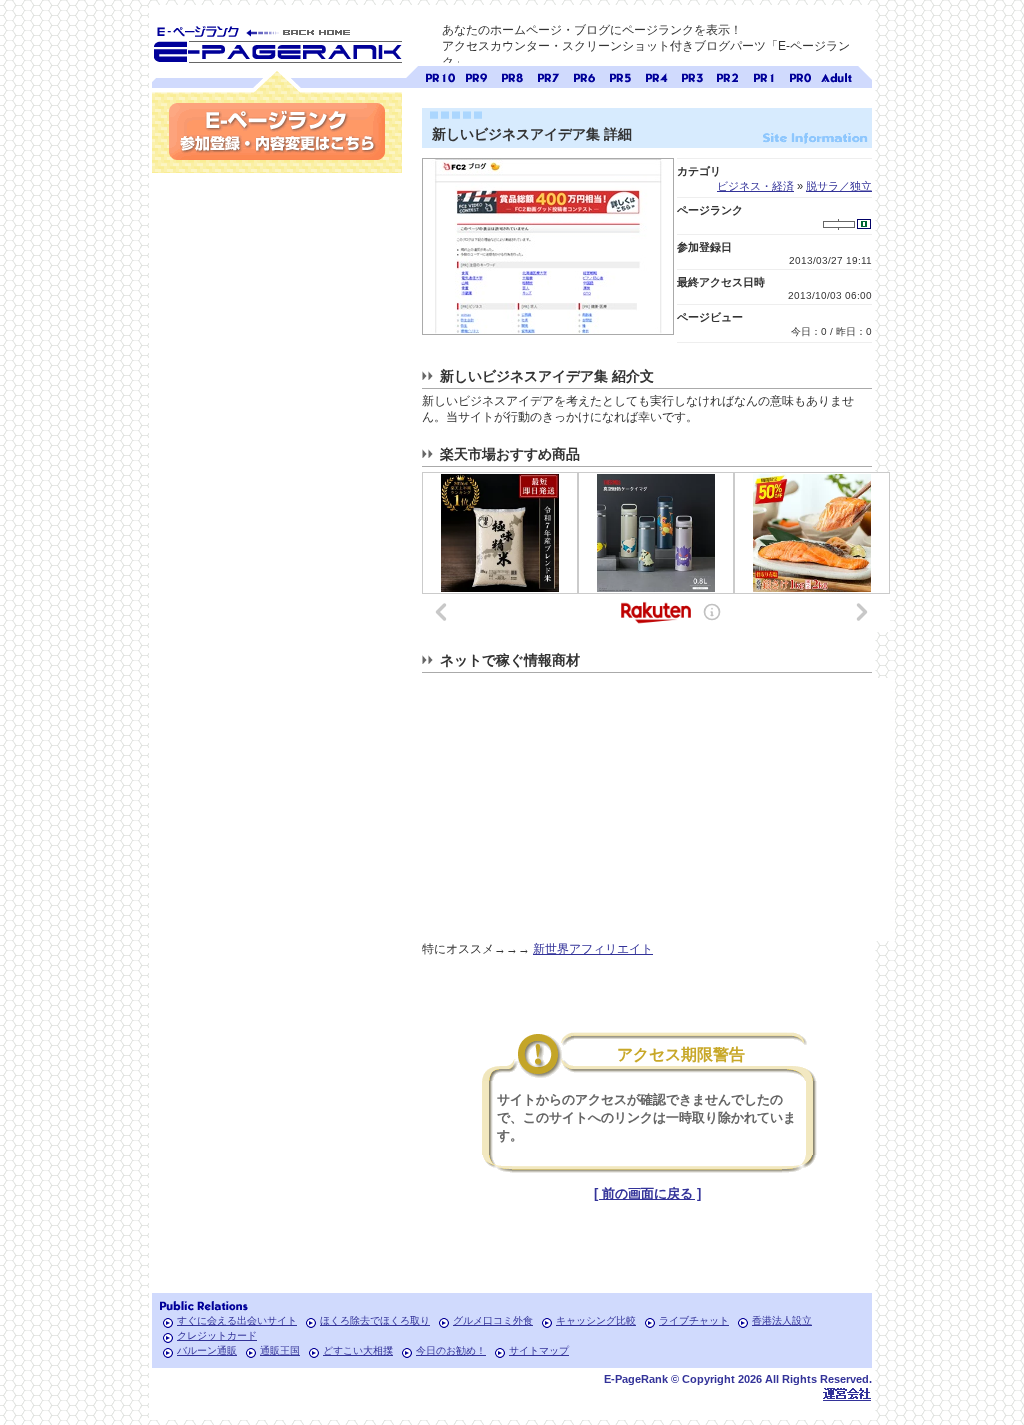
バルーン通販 (207, 1350)
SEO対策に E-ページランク (277, 41)
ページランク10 (440, 75)
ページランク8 (512, 75)
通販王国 (280, 1350)
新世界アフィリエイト (593, 949)
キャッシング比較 (596, 1320)
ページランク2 (728, 75)
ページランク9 (476, 75)
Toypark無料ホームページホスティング (847, 1393)
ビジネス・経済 (755, 186)
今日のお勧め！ (451, 1350)
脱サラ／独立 (839, 186)
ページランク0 (800, 75)
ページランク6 (584, 75)
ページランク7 (548, 75)
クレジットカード (217, 1335)
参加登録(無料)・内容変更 (277, 131)
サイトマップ (539, 1350)
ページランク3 (692, 75)
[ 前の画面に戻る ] (647, 1193)
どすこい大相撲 (358, 1350)
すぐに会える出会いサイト (237, 1320)
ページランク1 (764, 75)
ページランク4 (656, 75)
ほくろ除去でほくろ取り (375, 1320)
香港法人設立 (782, 1320)
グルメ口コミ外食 (493, 1320)
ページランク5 (620, 75)
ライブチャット (694, 1320)
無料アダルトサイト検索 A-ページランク (836, 75)
